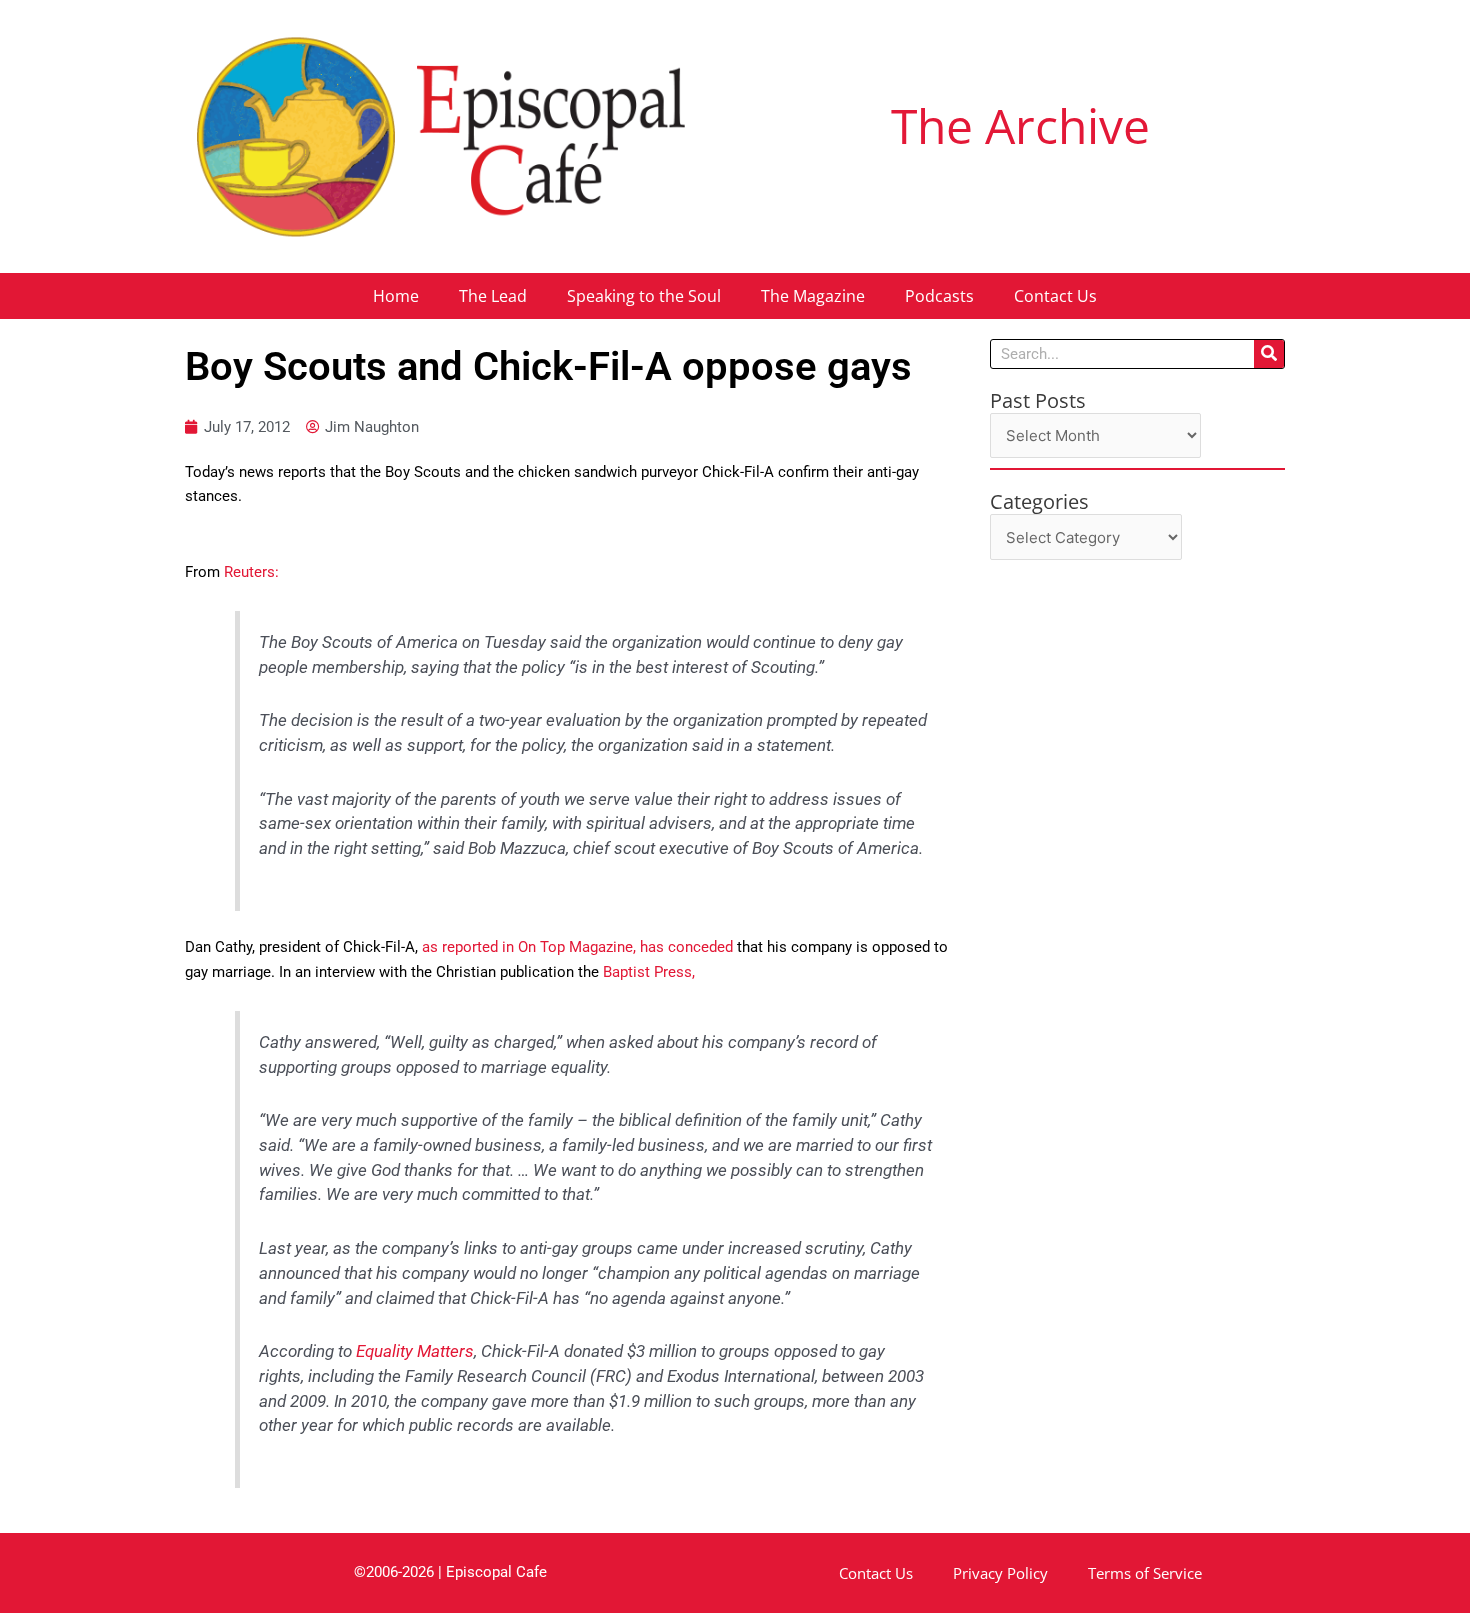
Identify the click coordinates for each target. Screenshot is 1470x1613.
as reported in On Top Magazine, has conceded (577, 947)
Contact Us (1055, 296)
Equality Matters (415, 1351)
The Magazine (813, 296)
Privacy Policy (1000, 1573)
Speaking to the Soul (644, 296)
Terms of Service (1145, 1573)
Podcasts (939, 296)
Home (396, 296)
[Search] (1269, 354)
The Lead (493, 296)
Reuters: (251, 572)
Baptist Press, (649, 972)
